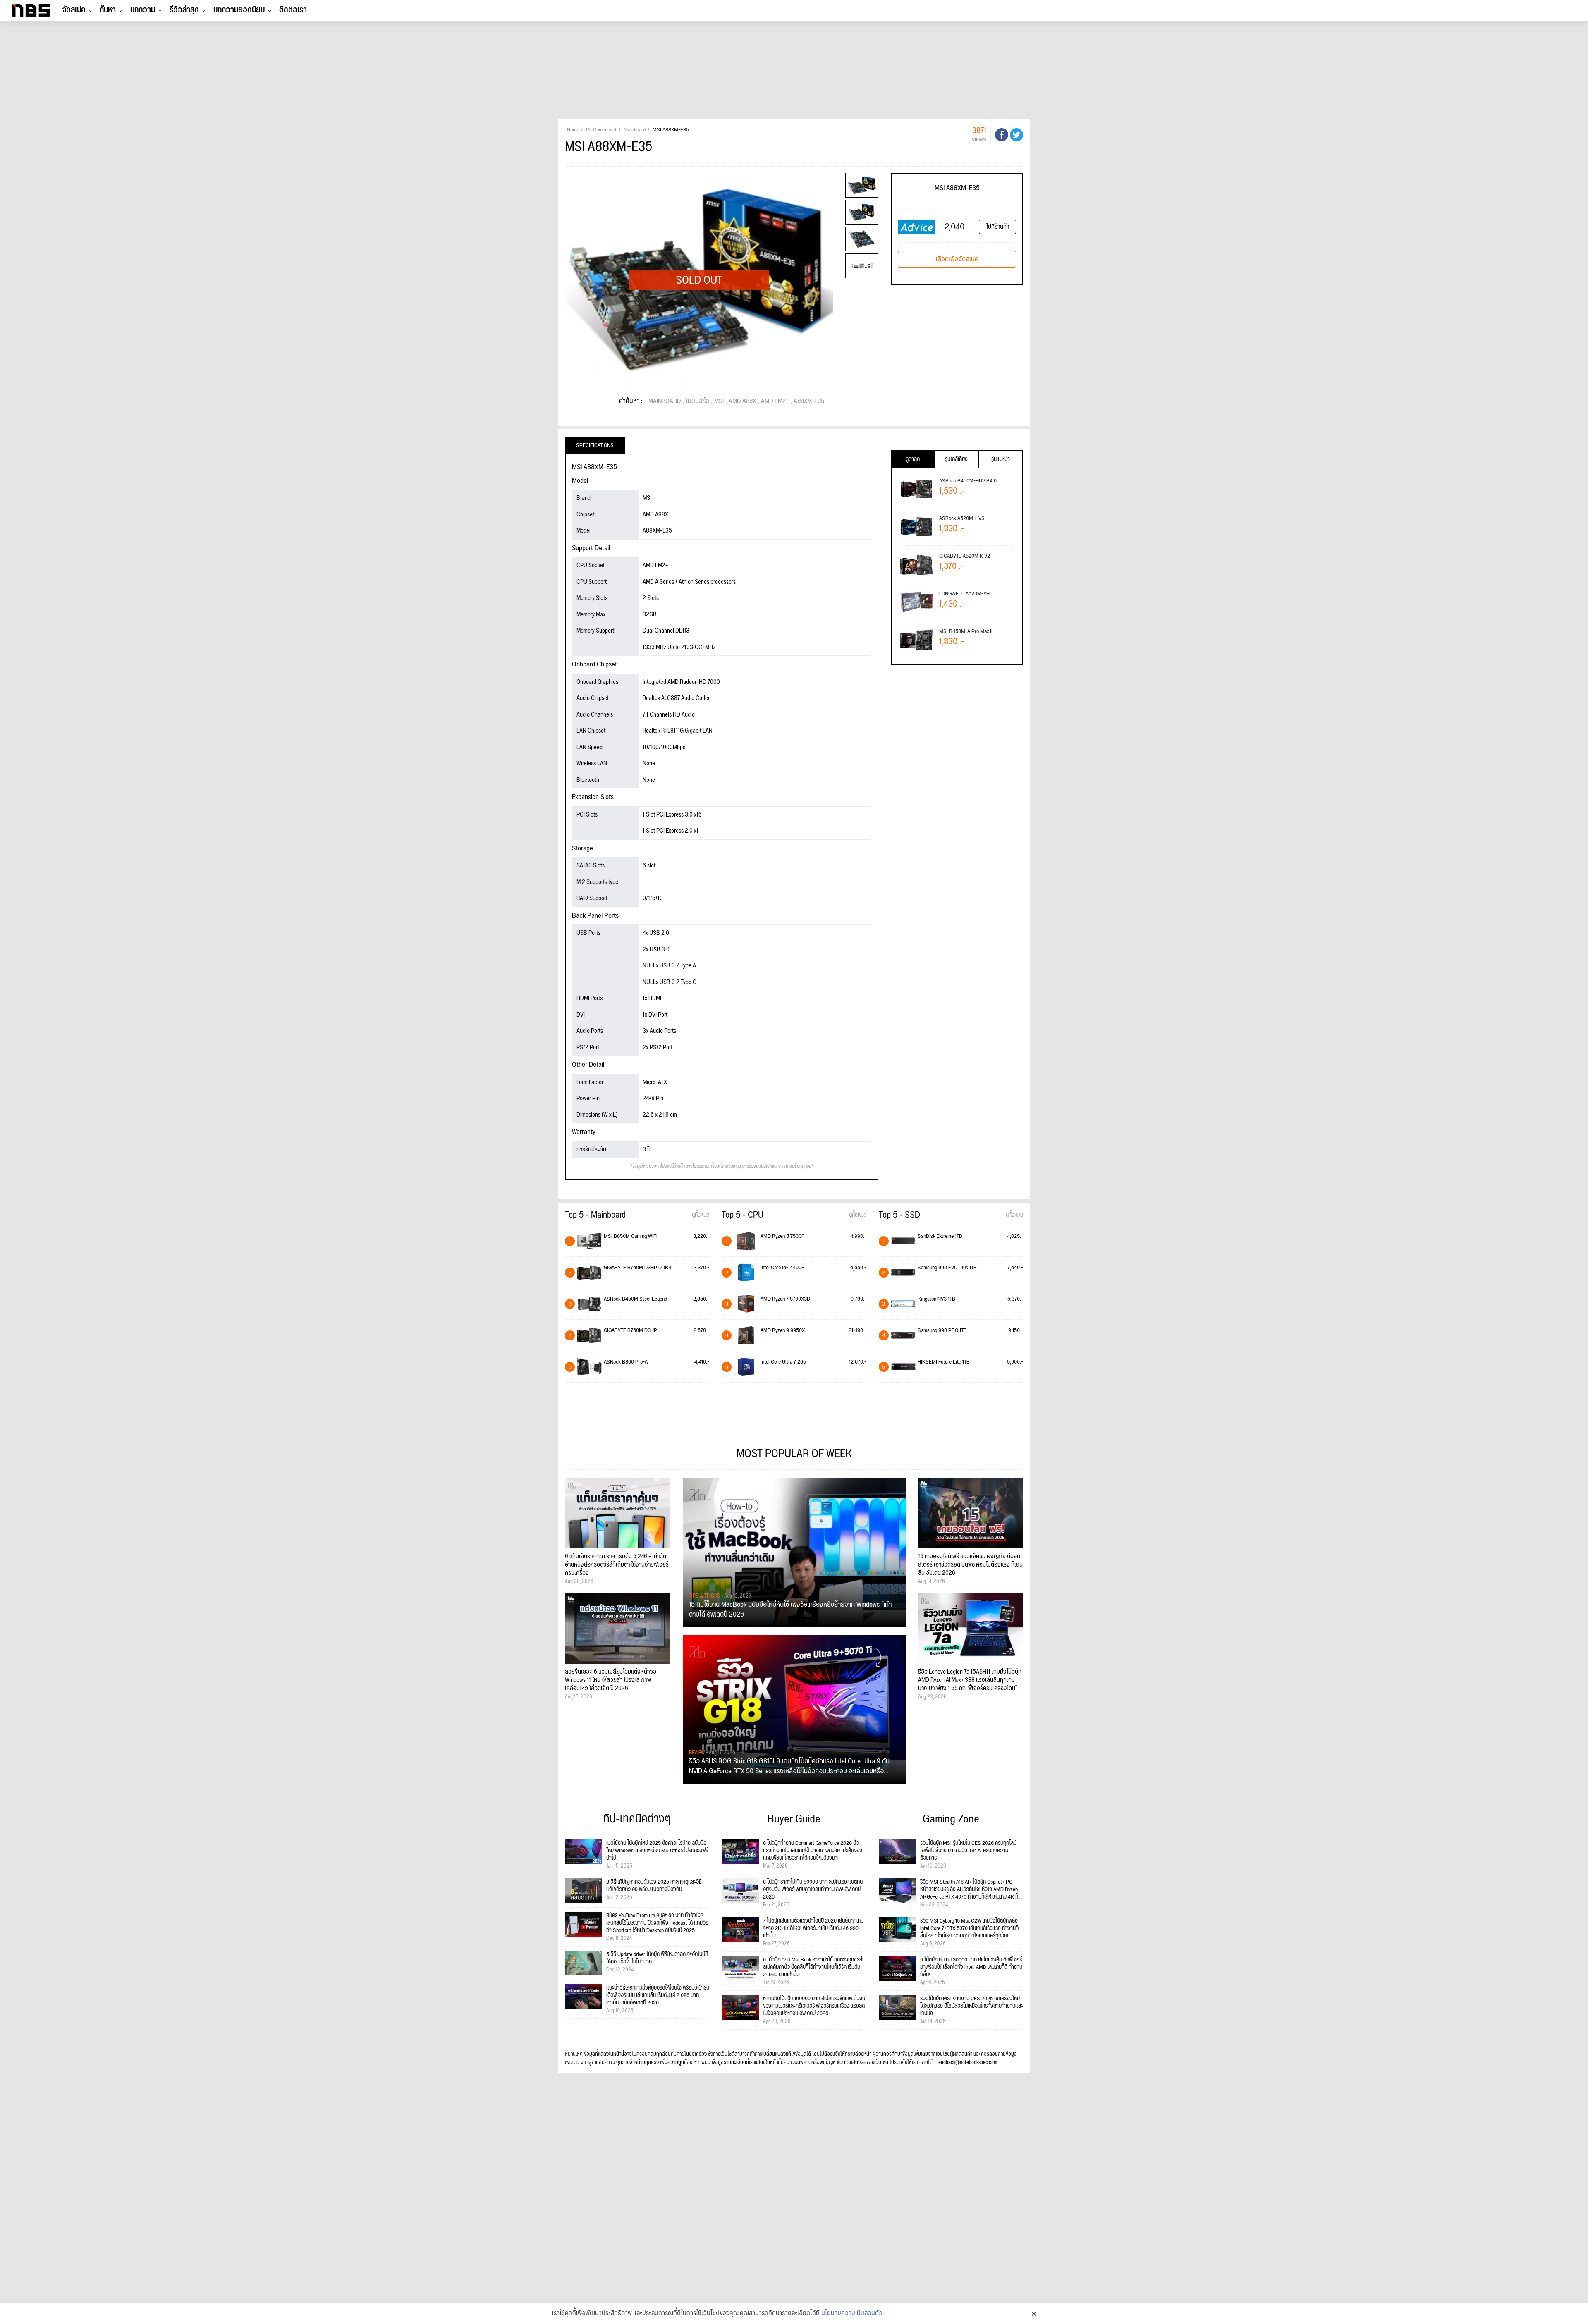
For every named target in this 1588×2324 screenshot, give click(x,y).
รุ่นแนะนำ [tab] (1001, 459)
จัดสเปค (74, 10)
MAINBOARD (665, 401)
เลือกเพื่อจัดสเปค (957, 259)
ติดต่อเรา (293, 10)
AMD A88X (742, 401)
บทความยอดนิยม (239, 10)
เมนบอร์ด (698, 401)
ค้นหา (108, 10)
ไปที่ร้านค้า (998, 227)
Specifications (595, 445)
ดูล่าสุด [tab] (913, 459)
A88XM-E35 (809, 401)
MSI (719, 401)
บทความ (143, 10)
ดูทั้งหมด (701, 1215)
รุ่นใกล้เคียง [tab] (956, 459)
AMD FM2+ (775, 401)
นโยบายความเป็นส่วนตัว (852, 2314)
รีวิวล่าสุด (184, 10)
